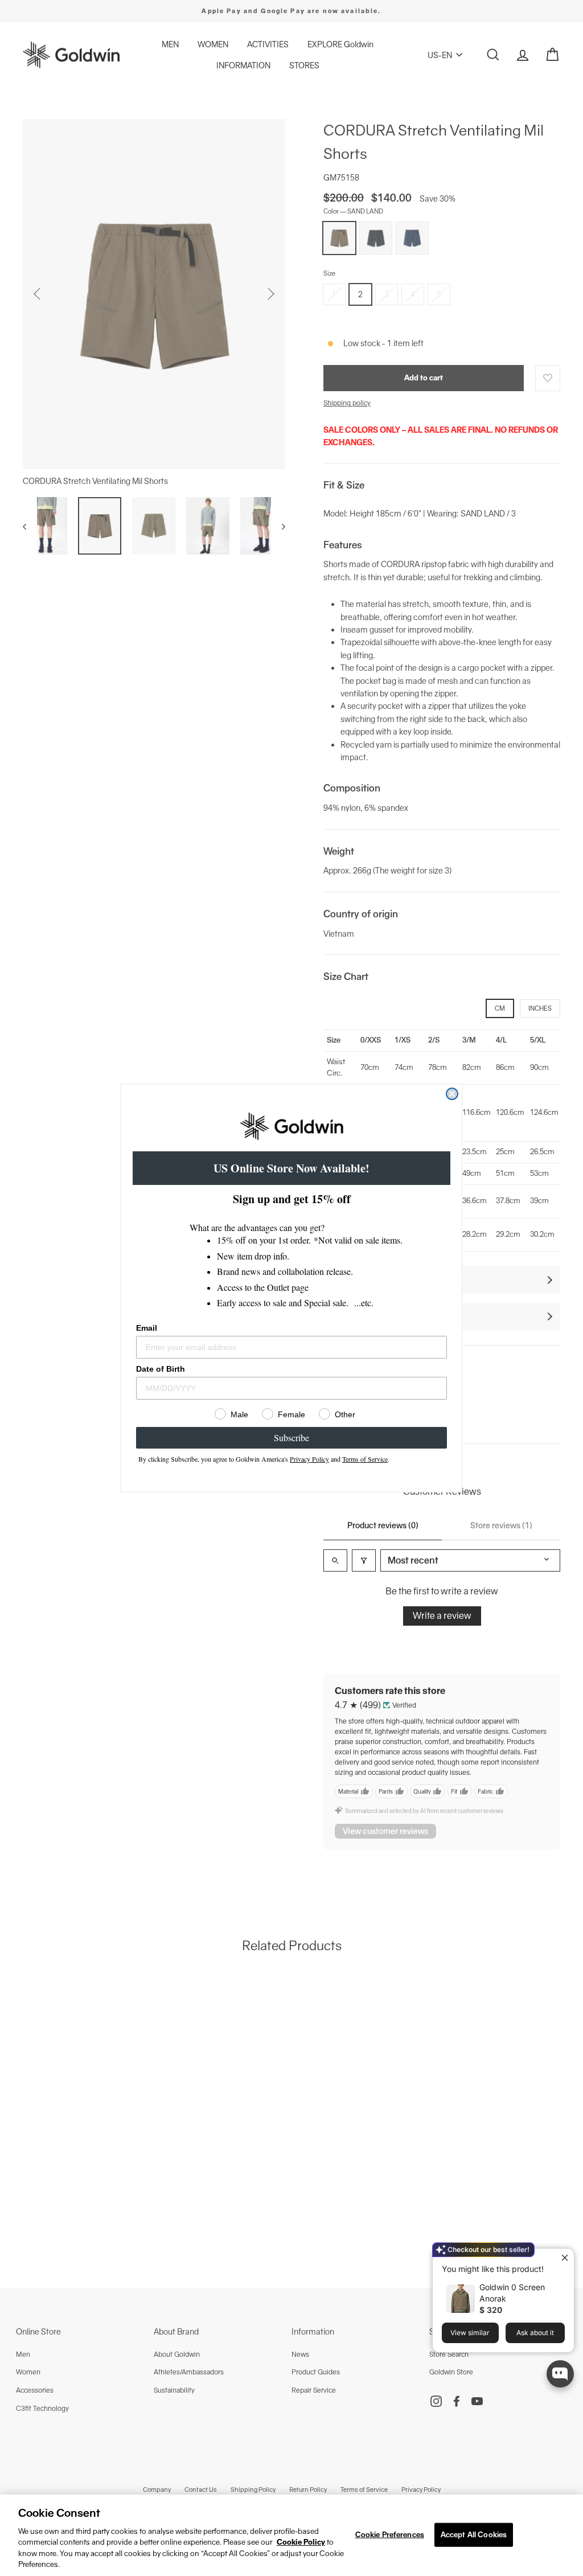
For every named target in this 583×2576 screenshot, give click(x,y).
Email (147, 1328)
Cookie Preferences (390, 2535)
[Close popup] (564, 2259)
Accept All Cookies (474, 2535)
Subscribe (291, 1437)
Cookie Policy (301, 2542)
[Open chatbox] (560, 2374)
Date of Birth (161, 1369)
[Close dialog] (452, 1094)
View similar (470, 2333)
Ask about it (535, 2333)
